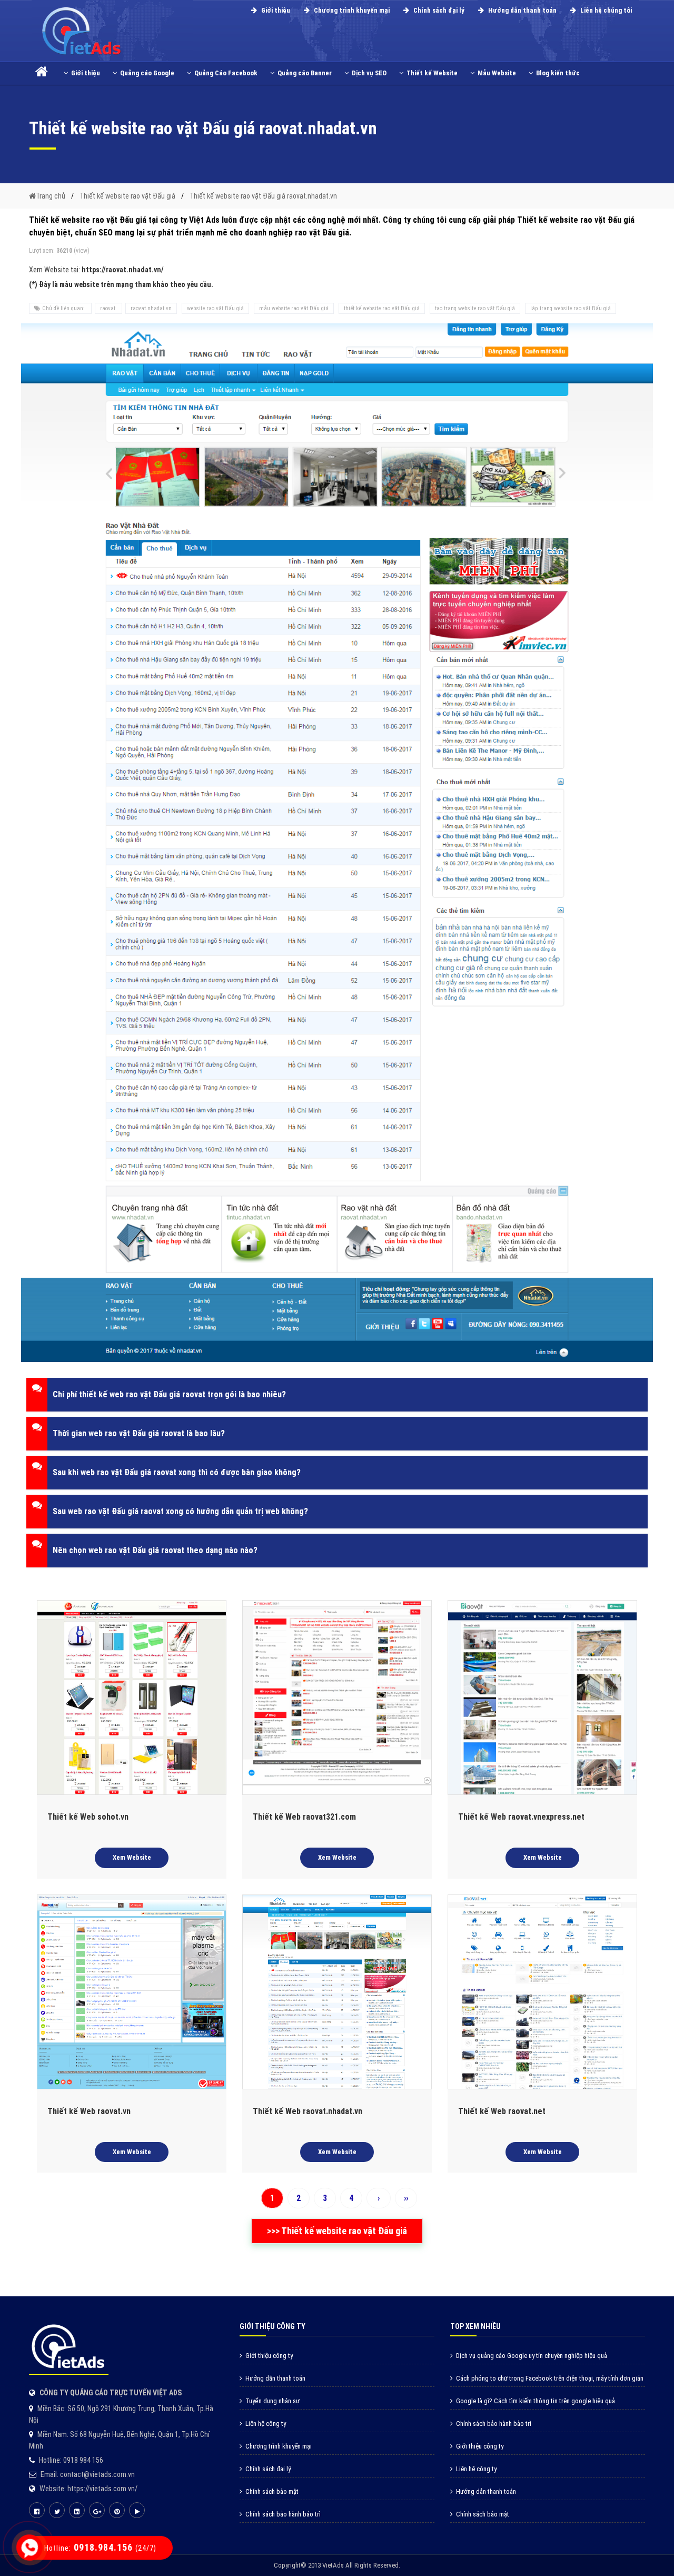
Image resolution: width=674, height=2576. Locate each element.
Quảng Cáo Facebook (226, 73)
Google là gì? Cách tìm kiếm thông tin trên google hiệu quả (536, 2401)
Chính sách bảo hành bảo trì (283, 2514)
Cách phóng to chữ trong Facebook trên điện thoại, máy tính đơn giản (550, 2378)
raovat (108, 308)
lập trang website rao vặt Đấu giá (571, 308)
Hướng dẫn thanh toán (522, 10)
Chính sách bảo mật (272, 2491)
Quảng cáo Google (147, 73)
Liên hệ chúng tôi (605, 10)
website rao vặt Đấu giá (215, 308)
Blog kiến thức (558, 73)
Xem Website (132, 1857)
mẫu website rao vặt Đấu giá (294, 308)
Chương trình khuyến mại (351, 10)
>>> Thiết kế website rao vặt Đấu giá (337, 2231)
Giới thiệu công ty (269, 2356)
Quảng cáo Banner (305, 73)
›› (406, 2198)
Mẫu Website (497, 73)
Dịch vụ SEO (369, 73)
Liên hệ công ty (266, 2424)
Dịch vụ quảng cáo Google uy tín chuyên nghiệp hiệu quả (532, 2356)
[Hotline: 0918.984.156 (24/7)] (29, 2548)
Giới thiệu (275, 10)
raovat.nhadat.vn (151, 308)
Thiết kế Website (432, 73)
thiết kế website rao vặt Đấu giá (382, 308)
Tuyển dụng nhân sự (272, 2401)
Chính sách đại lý (438, 10)
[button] (337, 1395)
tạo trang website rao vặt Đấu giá (475, 308)
